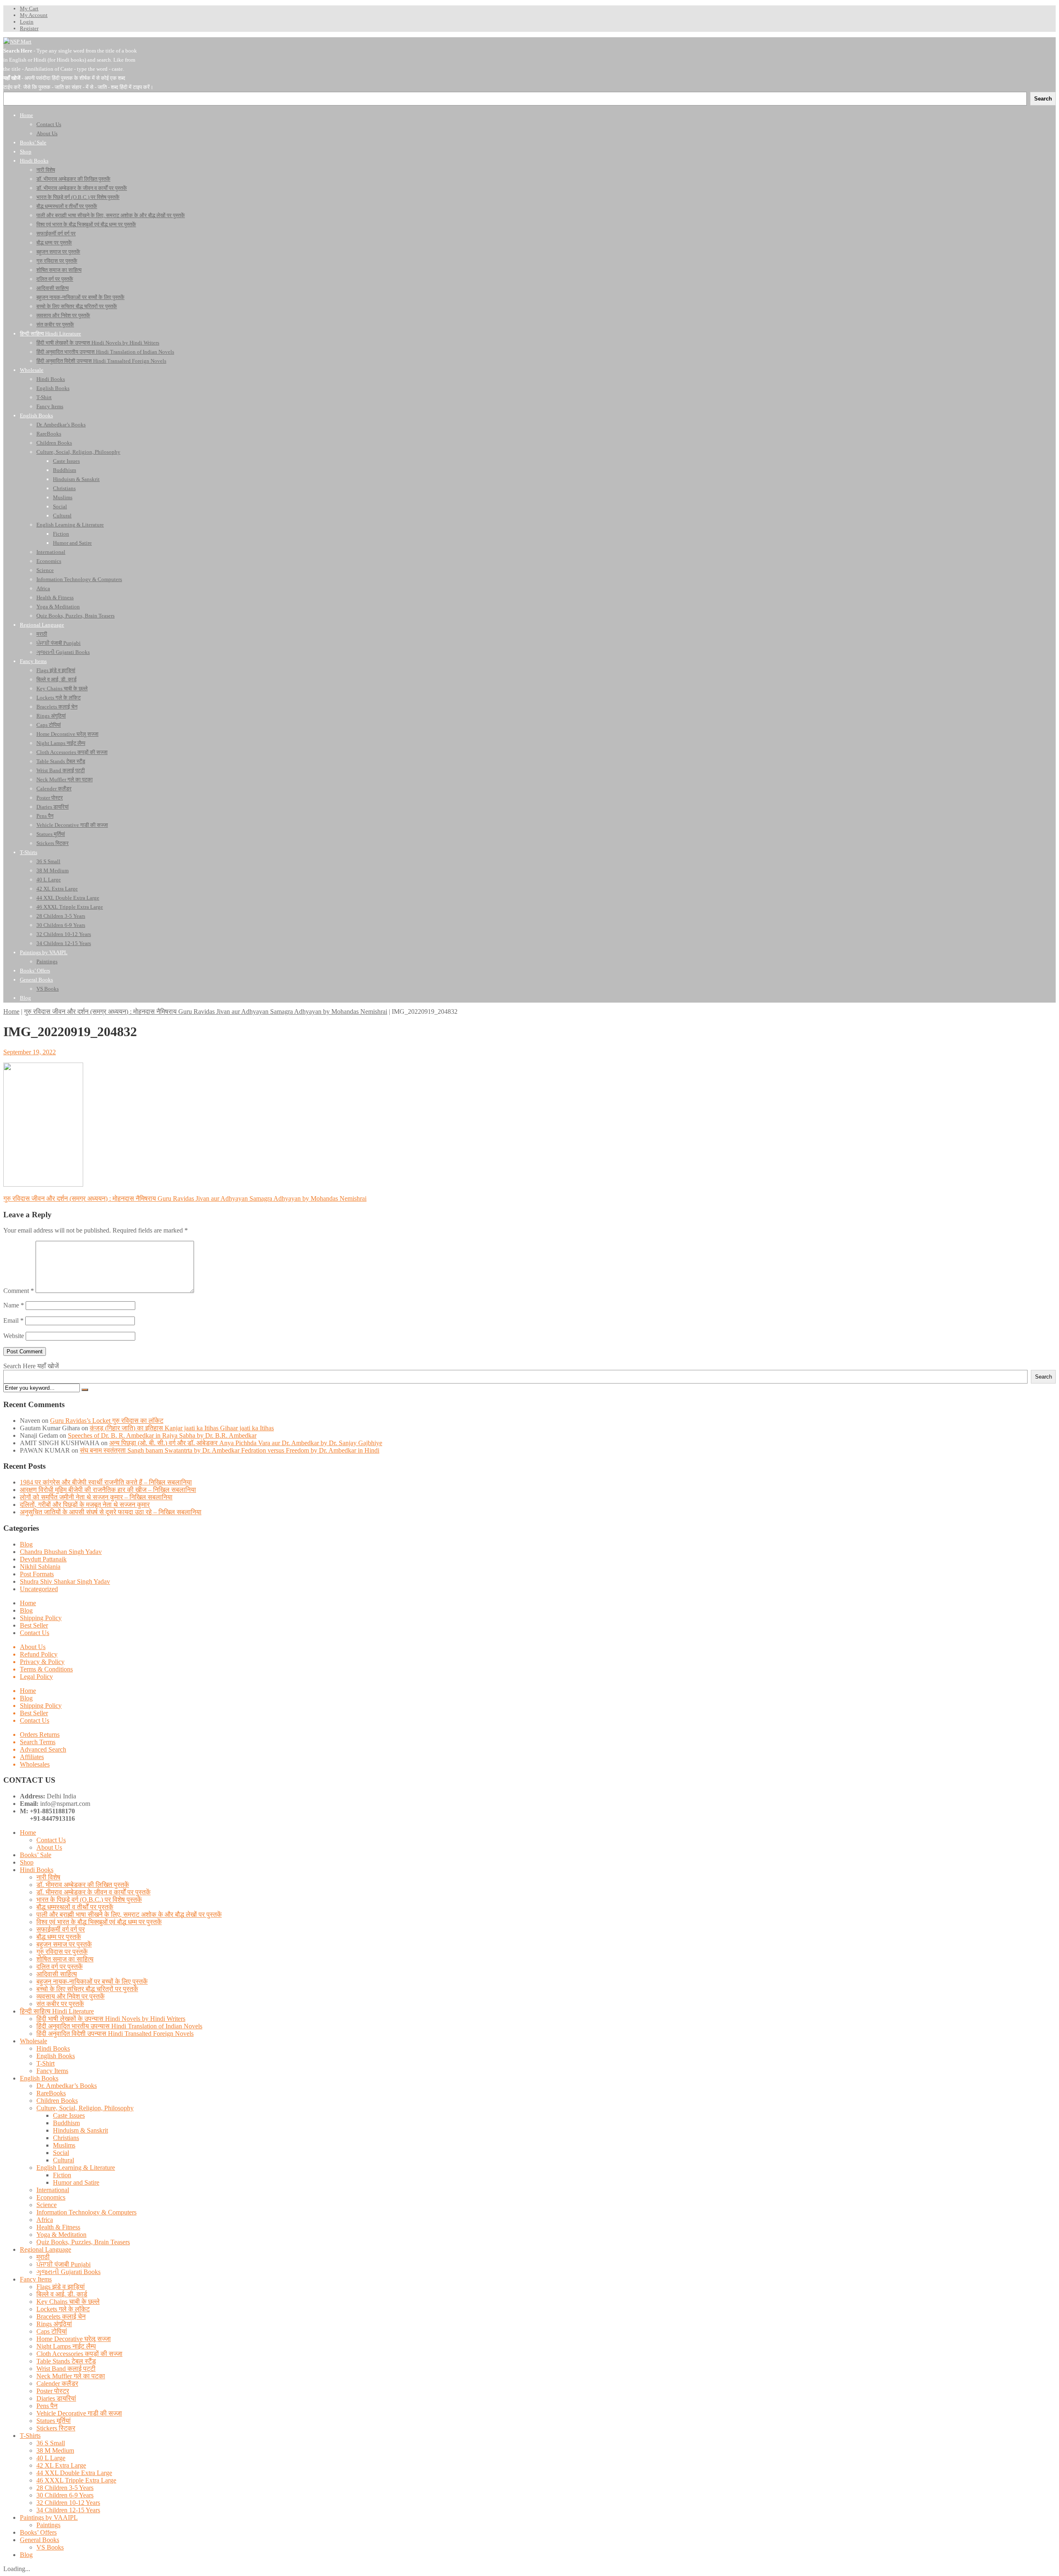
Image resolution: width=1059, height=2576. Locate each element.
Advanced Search (43, 1749)
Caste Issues (69, 2115)
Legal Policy (36, 1677)
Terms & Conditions (46, 1669)
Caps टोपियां (52, 2331)
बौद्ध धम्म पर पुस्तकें (59, 1937)
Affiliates (32, 1757)
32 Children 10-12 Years (68, 2503)
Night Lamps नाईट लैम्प (66, 2346)
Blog (26, 1544)
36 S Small (51, 2443)
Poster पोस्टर (53, 2391)
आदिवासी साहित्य (57, 1974)
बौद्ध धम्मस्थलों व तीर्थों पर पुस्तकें (75, 1907)
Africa (45, 2220)
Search (1043, 1377)
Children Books (57, 2101)
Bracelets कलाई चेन (61, 2316)
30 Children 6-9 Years (65, 2495)
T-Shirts (30, 2436)
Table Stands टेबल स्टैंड (66, 2361)
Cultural (63, 2160)
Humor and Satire (76, 2182)
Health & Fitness (58, 2227)
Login (27, 22)
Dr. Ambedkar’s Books (67, 2086)
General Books (40, 2540)
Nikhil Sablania (40, 1567)
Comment (19, 1291)
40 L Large (51, 2458)
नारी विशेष (48, 1877)
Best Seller (34, 1625)
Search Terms (38, 1742)
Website (14, 1336)
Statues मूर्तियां (54, 2421)
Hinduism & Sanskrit (80, 2130)
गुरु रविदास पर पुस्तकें (62, 1952)
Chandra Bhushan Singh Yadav (61, 1552)
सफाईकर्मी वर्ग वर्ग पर (61, 1929)
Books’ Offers (38, 2532)
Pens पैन (47, 2406)
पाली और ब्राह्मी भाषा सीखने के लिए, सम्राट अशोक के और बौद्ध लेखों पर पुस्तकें (129, 1914)
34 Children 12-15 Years (68, 2510)
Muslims (64, 2145)
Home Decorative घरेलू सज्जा (74, 2339)
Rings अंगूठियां (54, 2324)
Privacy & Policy (42, 1662)
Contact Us (35, 1633)
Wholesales (35, 1764)
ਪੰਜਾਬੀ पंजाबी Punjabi (63, 2264)
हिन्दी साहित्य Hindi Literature (57, 2011)
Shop (27, 1862)
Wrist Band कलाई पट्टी (66, 2369)
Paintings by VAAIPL (49, 2517)
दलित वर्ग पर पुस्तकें (60, 1967)
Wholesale (34, 2041)
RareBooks (51, 2093)
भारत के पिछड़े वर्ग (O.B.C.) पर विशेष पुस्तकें (89, 1900)
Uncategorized (39, 1589)
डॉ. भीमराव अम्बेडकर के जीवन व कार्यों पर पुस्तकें (93, 1892)
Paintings (48, 2525)
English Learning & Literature (76, 2168)
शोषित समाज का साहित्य (65, 1959)
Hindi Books (37, 1870)
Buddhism (66, 2123)
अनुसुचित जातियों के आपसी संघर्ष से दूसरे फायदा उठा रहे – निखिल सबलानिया (111, 1512)
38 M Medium (55, 2450)
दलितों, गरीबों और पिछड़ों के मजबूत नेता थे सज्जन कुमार (85, 1505)
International (53, 2190)
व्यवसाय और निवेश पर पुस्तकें (71, 1996)
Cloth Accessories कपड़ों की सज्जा (79, 2354)
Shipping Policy (41, 1618)
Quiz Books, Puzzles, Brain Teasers (83, 2242)
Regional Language (46, 2249)
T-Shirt (46, 2063)
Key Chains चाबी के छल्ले (68, 2302)
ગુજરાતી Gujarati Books (68, 2272)
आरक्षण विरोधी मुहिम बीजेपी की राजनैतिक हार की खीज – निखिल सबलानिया (108, 1490)
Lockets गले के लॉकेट (63, 2309)
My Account (34, 15)
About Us (33, 1647)
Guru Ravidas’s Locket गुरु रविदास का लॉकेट (107, 1421)
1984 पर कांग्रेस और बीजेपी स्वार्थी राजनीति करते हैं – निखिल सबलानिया (106, 1482)
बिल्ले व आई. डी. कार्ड (62, 2294)
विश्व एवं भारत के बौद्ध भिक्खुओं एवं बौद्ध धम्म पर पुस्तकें (99, 1922)
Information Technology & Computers (86, 2212)
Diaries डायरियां (56, 2398)
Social (61, 2153)
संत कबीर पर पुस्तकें (60, 2004)
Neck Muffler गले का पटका (71, 2376)
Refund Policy (39, 1654)
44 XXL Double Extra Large (74, 2473)
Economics (51, 2197)
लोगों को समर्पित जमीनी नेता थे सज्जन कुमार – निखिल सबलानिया (96, 1497)
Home (11, 1011)
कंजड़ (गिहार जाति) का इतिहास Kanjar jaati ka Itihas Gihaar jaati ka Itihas (182, 1428)
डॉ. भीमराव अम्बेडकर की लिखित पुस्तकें (83, 1885)
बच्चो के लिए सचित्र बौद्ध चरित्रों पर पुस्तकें (87, 1989)
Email (13, 1320)
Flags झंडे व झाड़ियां (61, 2287)
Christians (66, 2138)
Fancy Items (52, 2071)
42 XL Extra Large (61, 2465)
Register (29, 28)
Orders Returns (40, 1734)
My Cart (29, 8)
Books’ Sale (36, 1855)
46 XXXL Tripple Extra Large (76, 2480)
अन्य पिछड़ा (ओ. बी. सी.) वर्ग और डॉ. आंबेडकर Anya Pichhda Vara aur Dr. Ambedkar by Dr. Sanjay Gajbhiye (246, 1443)
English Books (56, 2056)
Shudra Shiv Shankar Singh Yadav (65, 1581)
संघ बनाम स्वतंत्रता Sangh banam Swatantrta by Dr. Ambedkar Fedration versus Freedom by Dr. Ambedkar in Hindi (230, 1450)
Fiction (62, 2175)
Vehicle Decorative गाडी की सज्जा (79, 2413)
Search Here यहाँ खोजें (31, 1366)
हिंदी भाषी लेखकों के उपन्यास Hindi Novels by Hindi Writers (111, 2019)
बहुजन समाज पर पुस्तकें (64, 1944)
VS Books (50, 2547)
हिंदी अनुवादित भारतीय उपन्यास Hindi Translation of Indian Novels (119, 2026)
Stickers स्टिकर (56, 2428)
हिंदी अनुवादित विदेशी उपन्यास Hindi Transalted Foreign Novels (115, 2034)
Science (47, 2205)
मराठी (43, 2257)
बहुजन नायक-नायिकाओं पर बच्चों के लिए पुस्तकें (92, 1981)
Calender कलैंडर (57, 2383)
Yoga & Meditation (61, 2235)
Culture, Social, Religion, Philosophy (85, 2108)
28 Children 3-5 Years (65, 2488)
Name (14, 1305)
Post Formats (37, 1574)
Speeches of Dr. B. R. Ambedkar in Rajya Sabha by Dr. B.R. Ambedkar (162, 1435)
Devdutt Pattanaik (43, 1559)
